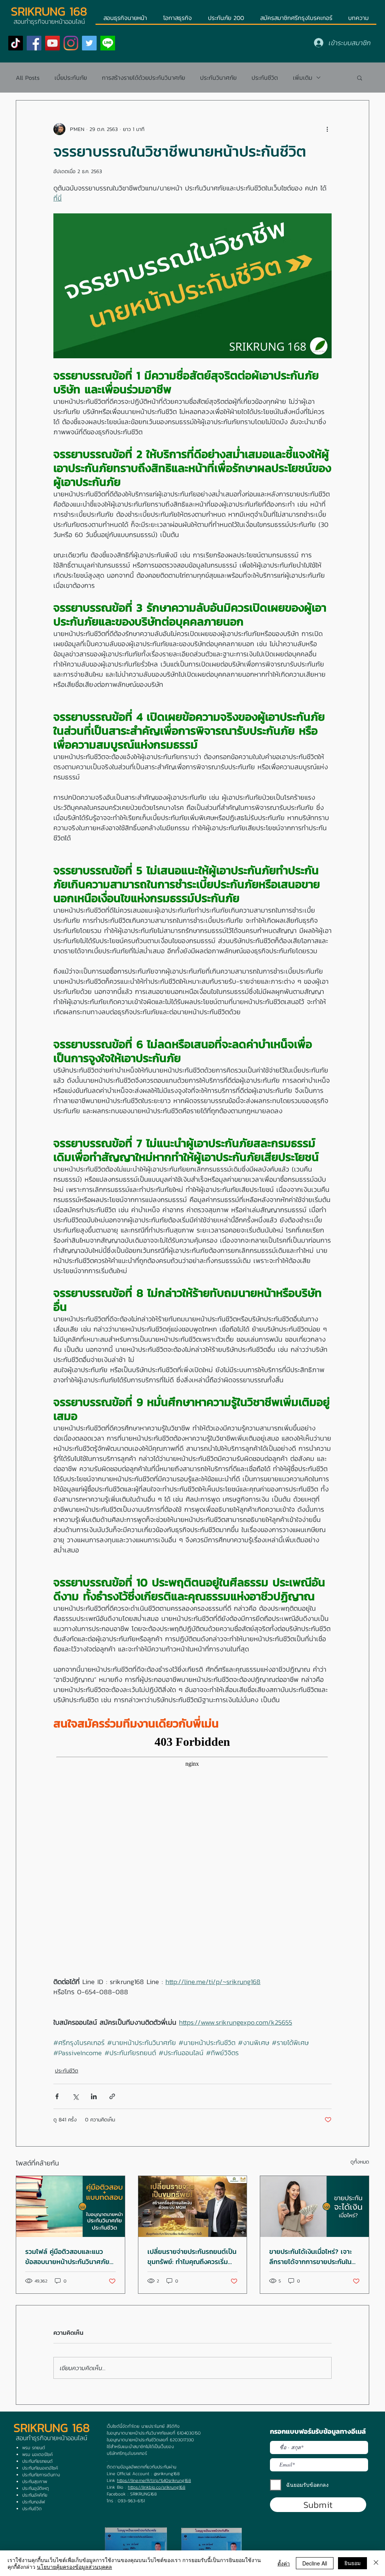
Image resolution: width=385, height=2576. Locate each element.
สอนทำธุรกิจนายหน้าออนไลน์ (52, 2438)
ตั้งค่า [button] (284, 2563)
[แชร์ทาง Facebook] (57, 2096)
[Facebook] (34, 43)
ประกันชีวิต (265, 78)
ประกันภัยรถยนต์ (37, 2461)
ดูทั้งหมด (360, 2162)
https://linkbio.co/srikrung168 (157, 2487)
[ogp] (108, 43)
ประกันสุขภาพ (35, 2482)
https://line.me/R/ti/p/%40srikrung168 (154, 2480)
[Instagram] (71, 43)
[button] (360, 78)
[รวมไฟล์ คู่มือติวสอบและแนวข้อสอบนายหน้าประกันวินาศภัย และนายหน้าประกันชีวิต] (70, 2206)
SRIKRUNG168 (143, 2494)
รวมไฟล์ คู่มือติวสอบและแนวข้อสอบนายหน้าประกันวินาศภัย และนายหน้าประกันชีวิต (67, 2256)
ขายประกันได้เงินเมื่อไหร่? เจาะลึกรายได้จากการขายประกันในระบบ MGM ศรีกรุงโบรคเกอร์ (311, 2256)
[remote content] (192, 1854)
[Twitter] (89, 43)
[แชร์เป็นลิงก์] (112, 2096)
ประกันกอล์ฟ (33, 2502)
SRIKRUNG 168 (49, 11)
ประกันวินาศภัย (218, 78)
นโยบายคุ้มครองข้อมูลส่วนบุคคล (74, 2567)
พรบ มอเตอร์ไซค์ (37, 2454)
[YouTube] (52, 43)
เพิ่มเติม (303, 78)
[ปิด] (376, 2563)
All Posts (28, 78)
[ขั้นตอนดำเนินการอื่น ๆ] (327, 129)
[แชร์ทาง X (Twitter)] (75, 2096)
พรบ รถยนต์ (34, 2448)
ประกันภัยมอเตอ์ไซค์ (40, 2468)
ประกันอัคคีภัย (35, 2495)
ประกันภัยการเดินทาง (41, 2475)
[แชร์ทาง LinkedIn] (94, 2096)
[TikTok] (16, 43)
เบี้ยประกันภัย (71, 78)
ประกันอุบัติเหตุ (36, 2488)
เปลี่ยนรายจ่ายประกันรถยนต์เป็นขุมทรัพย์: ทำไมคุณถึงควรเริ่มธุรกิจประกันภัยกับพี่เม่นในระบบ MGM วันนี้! (192, 2256)
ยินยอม (352, 2563)
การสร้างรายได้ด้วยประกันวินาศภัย (143, 78)
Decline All (315, 2563)
